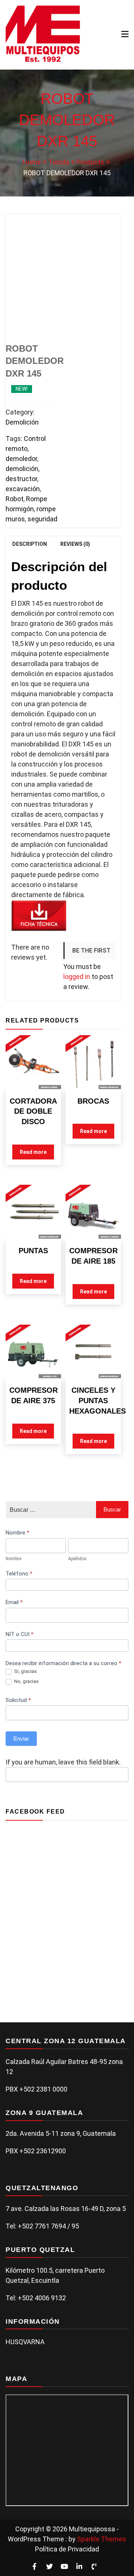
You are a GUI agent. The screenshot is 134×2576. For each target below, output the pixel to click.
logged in (77, 977)
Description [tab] (30, 544)
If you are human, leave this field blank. (63, 1762)
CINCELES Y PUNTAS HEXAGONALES (98, 1400)
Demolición (22, 422)
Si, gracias (25, 1671)
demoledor (21, 459)
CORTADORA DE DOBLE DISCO (33, 1111)
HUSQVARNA (25, 2342)
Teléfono (19, 1574)
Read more (33, 1152)
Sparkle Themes (102, 2539)
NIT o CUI (20, 1634)
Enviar (21, 1739)
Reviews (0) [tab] (75, 544)
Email (14, 1602)
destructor (21, 479)
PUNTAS (33, 1251)
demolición (22, 469)
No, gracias (26, 1681)
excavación (23, 489)
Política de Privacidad (67, 2549)
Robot (15, 499)
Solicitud (18, 1700)
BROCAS (93, 1101)
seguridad (42, 519)
